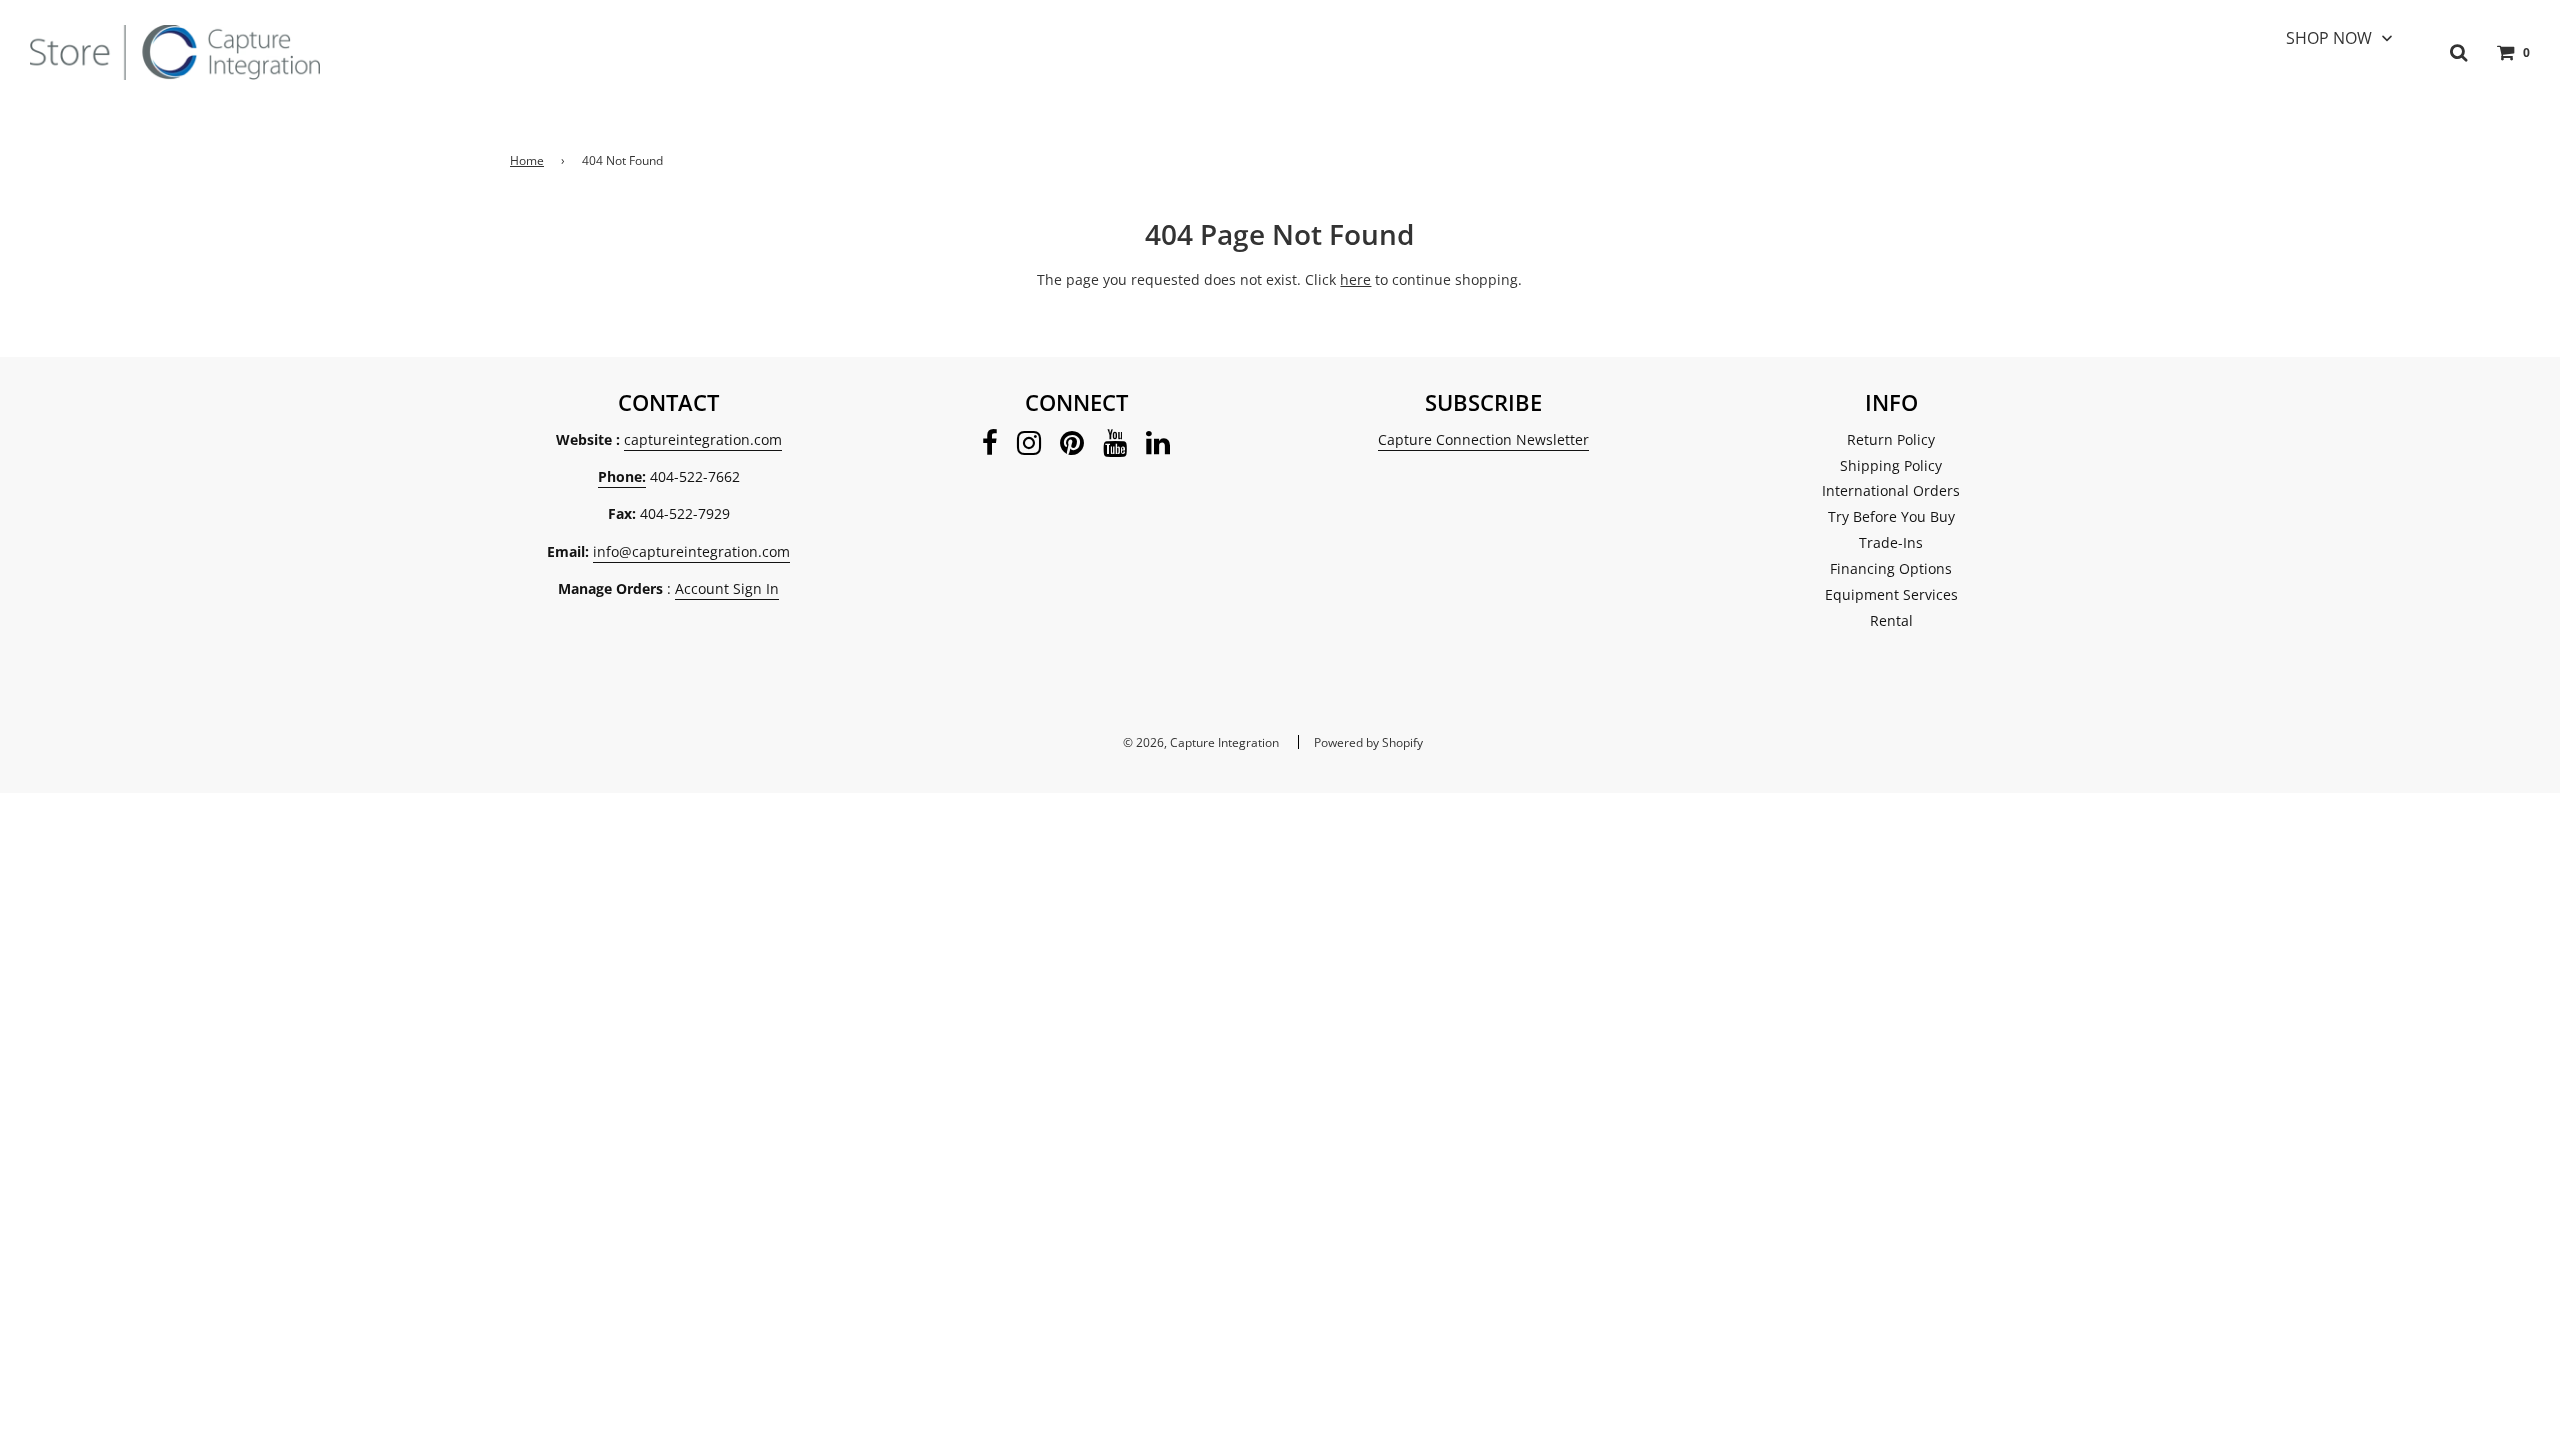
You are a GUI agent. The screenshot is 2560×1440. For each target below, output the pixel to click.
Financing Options (1891, 568)
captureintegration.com (703, 439)
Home (527, 160)
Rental (1891, 620)
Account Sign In (727, 588)
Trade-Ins (1891, 542)
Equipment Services (1891, 594)
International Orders (1891, 490)
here (1355, 279)
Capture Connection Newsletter (1483, 439)
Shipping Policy (1891, 465)
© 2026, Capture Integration (1201, 742)
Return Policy (1891, 439)
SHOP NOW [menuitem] (2329, 38)
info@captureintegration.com (691, 551)
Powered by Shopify (1368, 742)
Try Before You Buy (1891, 516)
